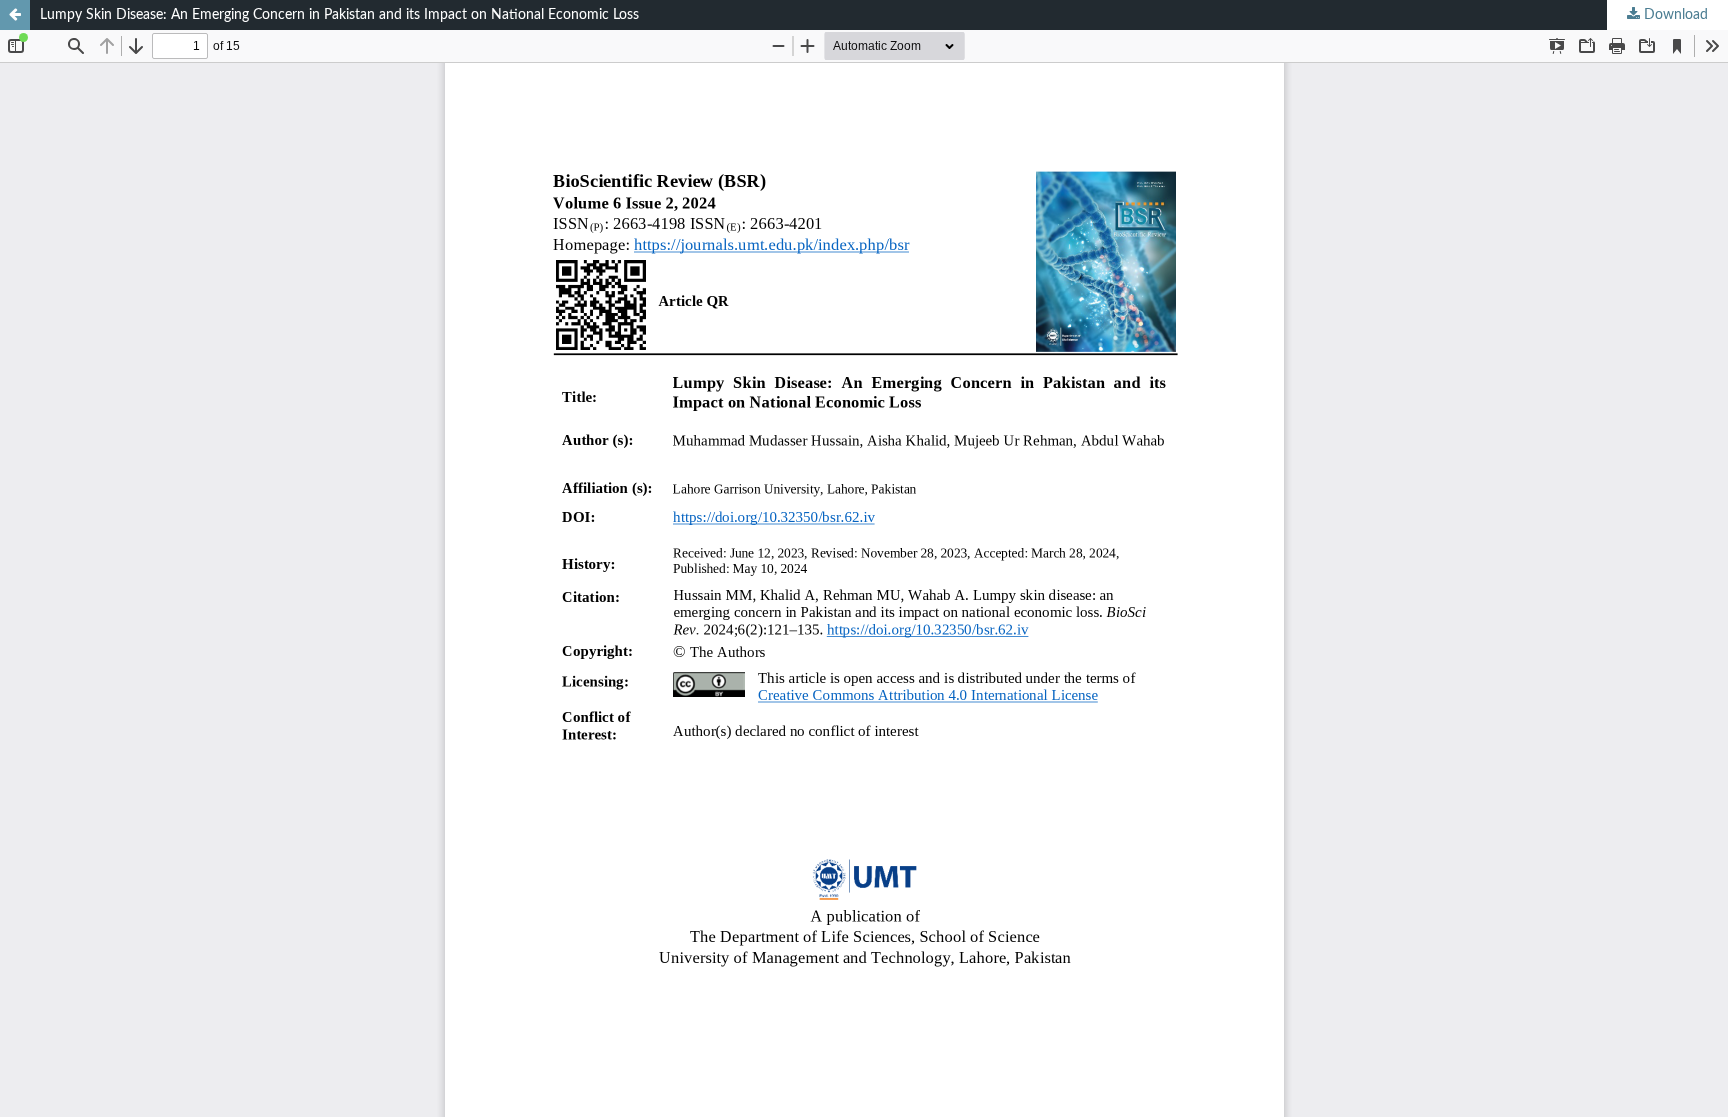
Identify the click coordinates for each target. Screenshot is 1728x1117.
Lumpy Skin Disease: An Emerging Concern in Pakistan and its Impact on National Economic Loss (339, 15)
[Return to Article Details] (15, 15)
